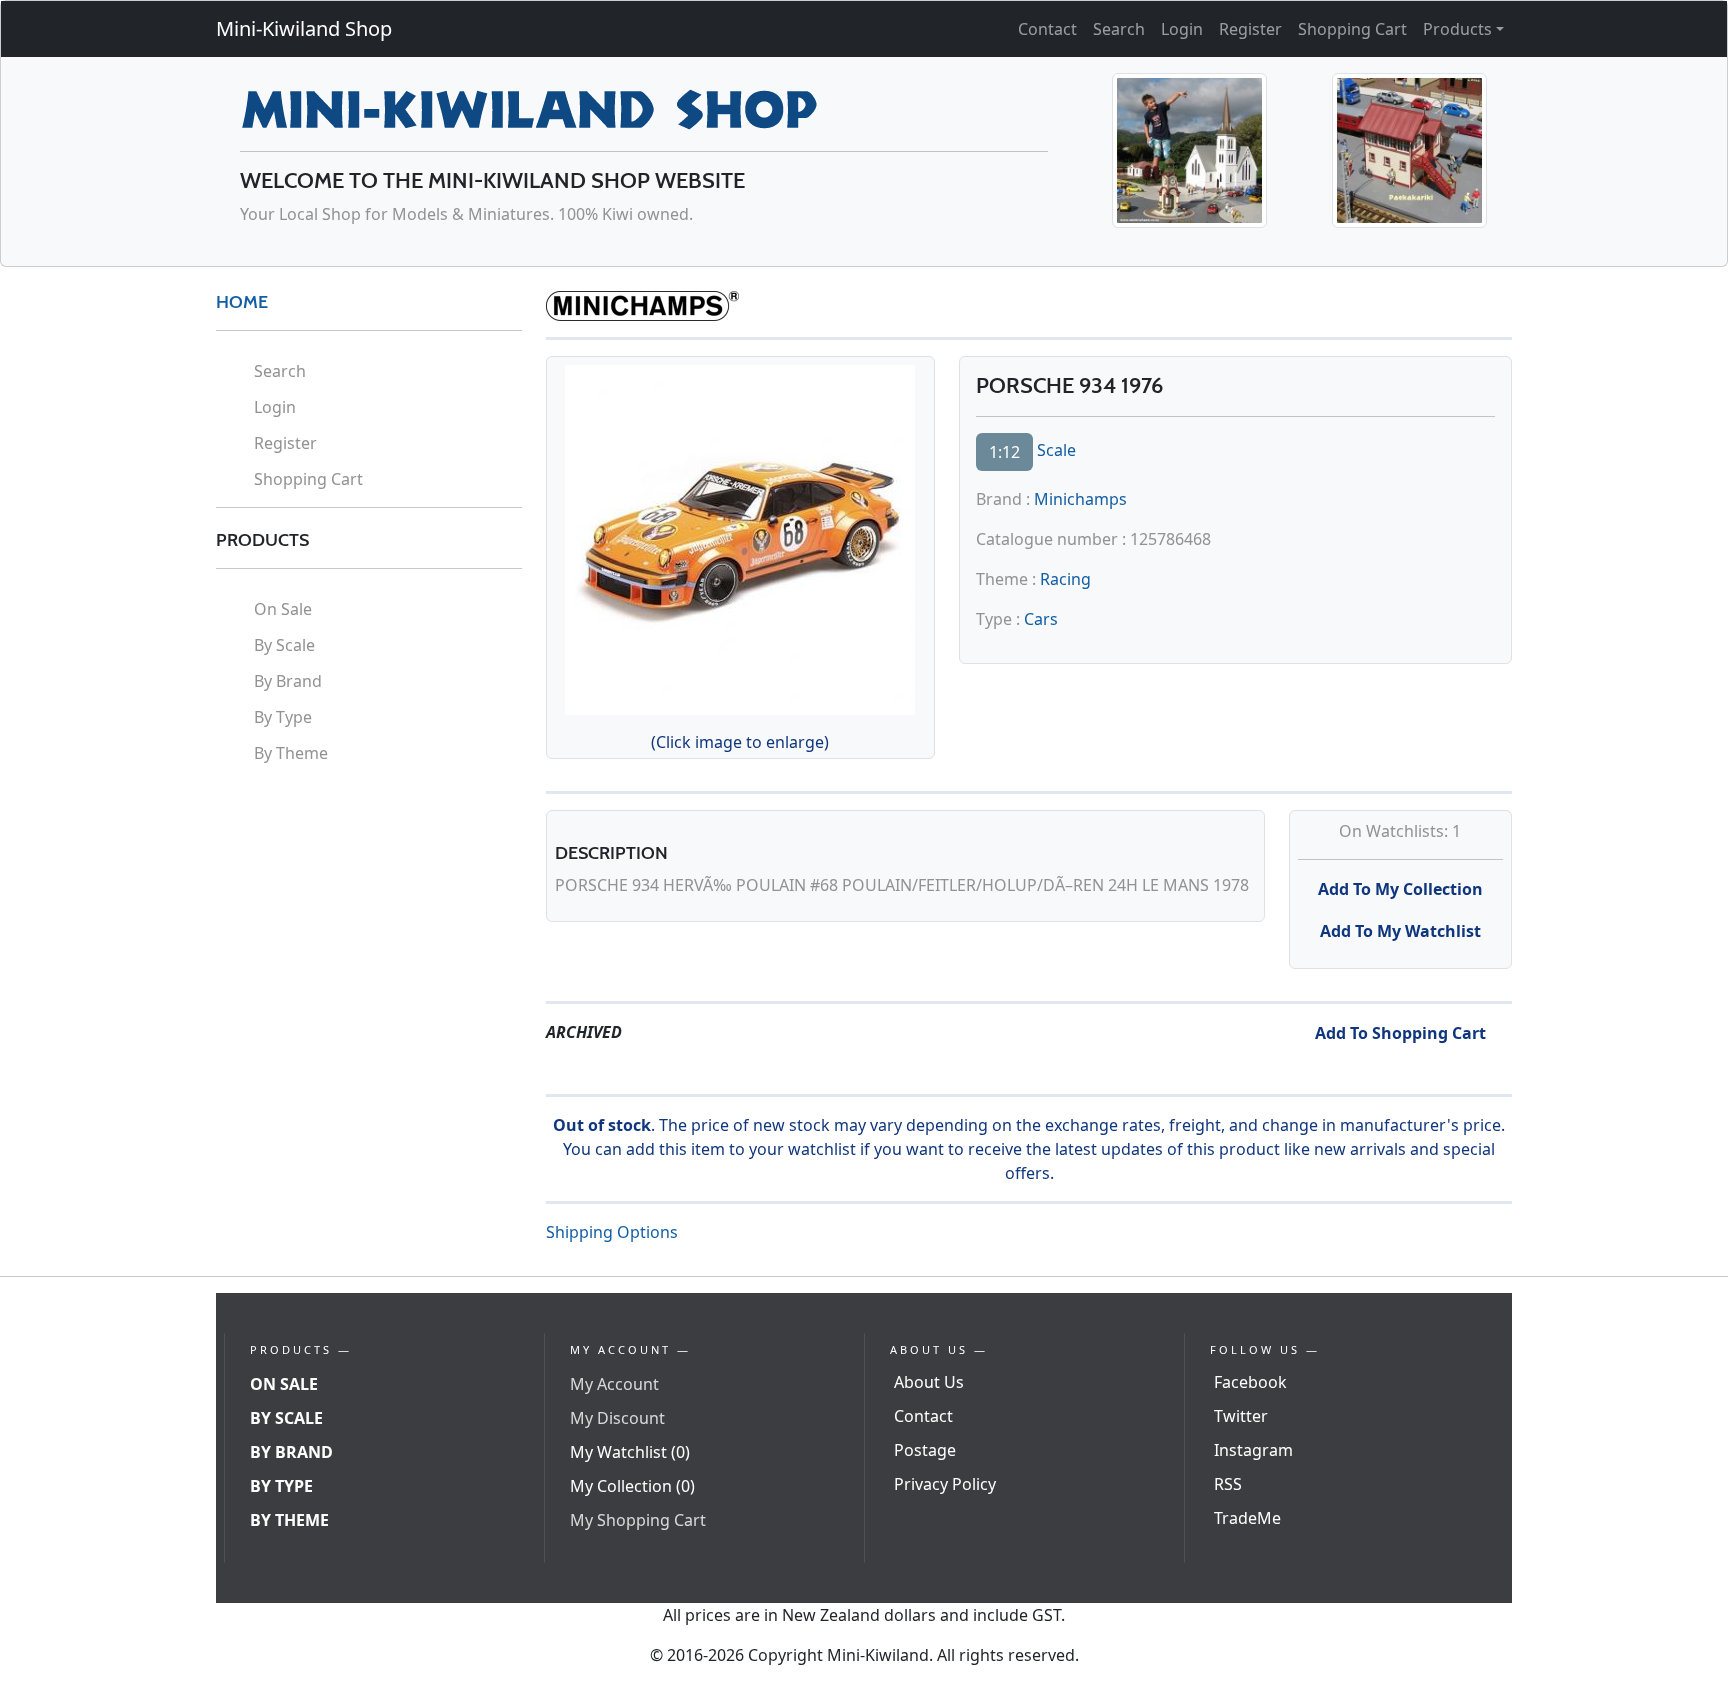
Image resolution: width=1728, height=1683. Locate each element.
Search (1119, 29)
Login (1182, 29)
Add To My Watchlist (1400, 931)
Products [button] (1457, 29)
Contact (1047, 29)
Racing (1065, 579)
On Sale (283, 609)
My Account (614, 1384)
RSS (1228, 1484)
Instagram (1253, 1450)
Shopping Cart (1352, 29)
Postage (925, 1450)
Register (1250, 29)
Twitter (1241, 1416)
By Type (283, 717)
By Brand (288, 681)
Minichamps (1080, 499)
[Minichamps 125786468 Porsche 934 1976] (740, 537)
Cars (1041, 619)
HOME (242, 302)
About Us (929, 1382)
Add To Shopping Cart (1400, 1033)
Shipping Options (612, 1232)
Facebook (1250, 1382)
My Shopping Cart (638, 1520)
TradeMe (1247, 1518)
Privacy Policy (945, 1484)
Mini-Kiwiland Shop (304, 28)
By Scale (284, 645)
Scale (1056, 450)
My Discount (617, 1418)
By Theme (291, 753)
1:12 (1004, 452)
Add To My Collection (1400, 889)
